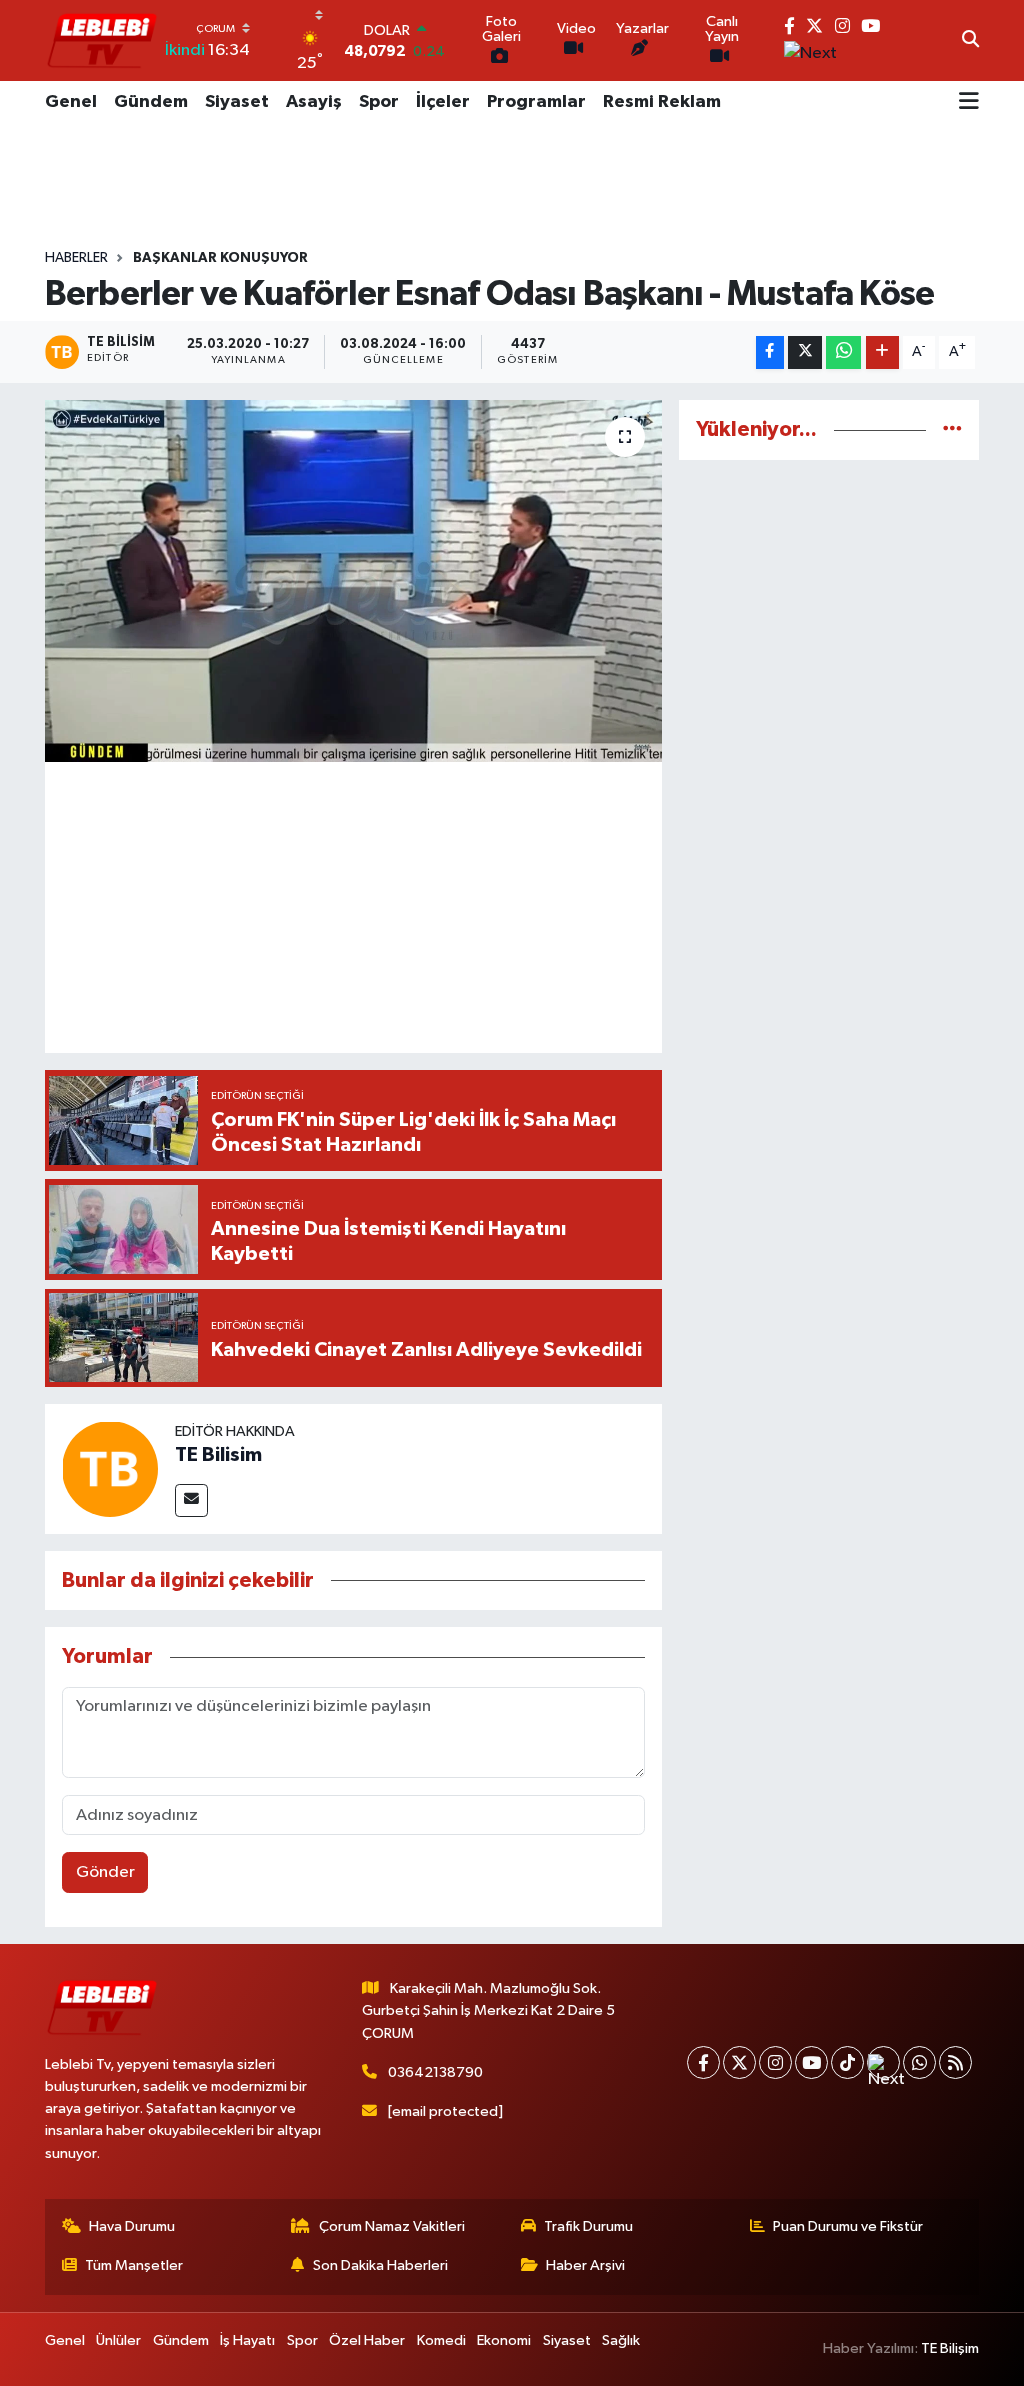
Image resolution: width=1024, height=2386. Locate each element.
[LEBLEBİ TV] (102, 40)
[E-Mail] (191, 1500)
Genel (71, 102)
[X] (739, 2062)
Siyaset (237, 102)
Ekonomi (504, 2340)
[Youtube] (811, 2062)
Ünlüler (118, 2340)
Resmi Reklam (662, 102)
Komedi (441, 2340)
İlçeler (443, 102)
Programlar (536, 102)
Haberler (76, 258)
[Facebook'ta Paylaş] (770, 352)
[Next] (883, 2062)
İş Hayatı (247, 2340)
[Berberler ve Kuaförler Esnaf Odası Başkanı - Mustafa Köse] (353, 581)
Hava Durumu (132, 2226)
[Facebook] (703, 2062)
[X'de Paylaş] (805, 352)
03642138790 (435, 2072)
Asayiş (314, 102)
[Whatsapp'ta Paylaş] (843, 352)
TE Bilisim (218, 1455)
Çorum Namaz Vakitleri (392, 2226)
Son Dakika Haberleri (380, 2265)
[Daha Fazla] (882, 352)
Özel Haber (367, 2340)
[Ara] (970, 41)
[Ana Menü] (969, 103)
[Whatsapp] (919, 2062)
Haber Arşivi (585, 2265)
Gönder (105, 1872)
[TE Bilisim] (110, 1468)
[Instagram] (775, 2062)
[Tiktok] (847, 2062)
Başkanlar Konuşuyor (220, 258)
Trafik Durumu (588, 2226)
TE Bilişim (950, 2348)
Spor (379, 102)
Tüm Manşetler (134, 2265)
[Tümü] (952, 429)
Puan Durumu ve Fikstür (848, 2226)
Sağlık (621, 2340)
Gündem (151, 102)
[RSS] (955, 2062)
